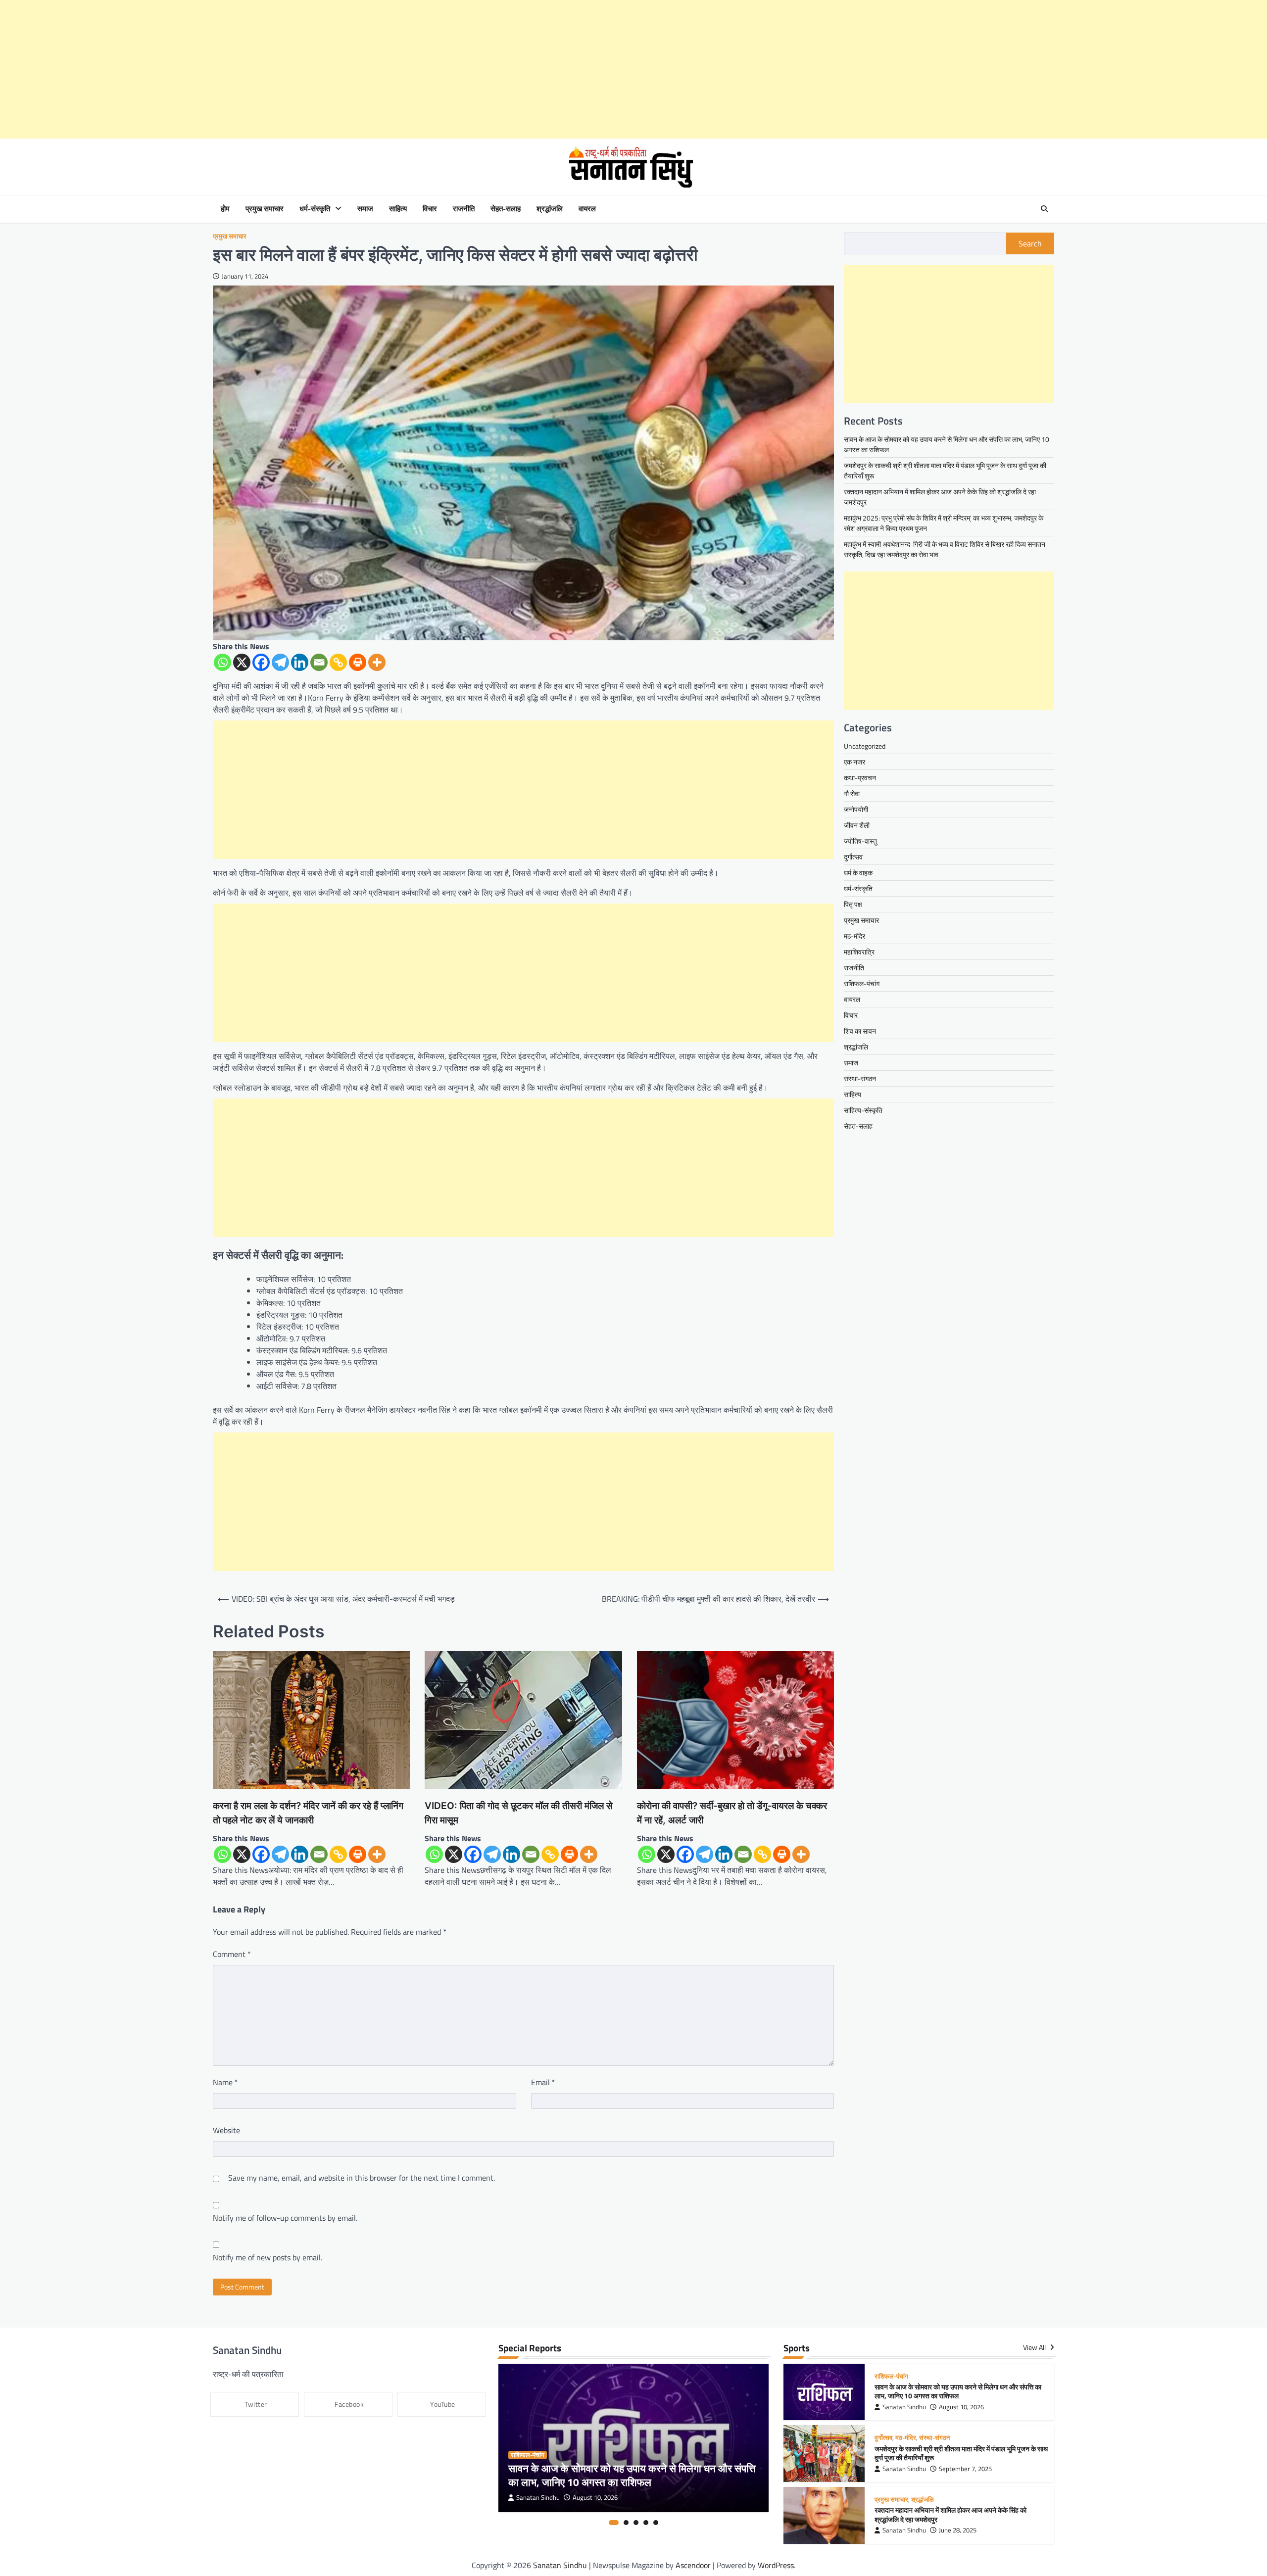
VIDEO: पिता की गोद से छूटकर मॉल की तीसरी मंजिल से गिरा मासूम (519, 1813)
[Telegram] (280, 662)
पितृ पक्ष (853, 904)
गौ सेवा (852, 793)
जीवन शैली (857, 825)
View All (1035, 2348)
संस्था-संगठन (860, 1078)
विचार (430, 209)
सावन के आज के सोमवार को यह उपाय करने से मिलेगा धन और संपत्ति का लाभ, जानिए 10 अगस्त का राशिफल (632, 2475)
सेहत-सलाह (506, 209)
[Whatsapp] (222, 662)
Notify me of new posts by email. (268, 2257)
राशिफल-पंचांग (862, 983)
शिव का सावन (860, 1031)
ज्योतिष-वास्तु (860, 841)
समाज (365, 209)
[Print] (358, 662)
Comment (232, 1954)
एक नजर (854, 762)
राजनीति (464, 209)
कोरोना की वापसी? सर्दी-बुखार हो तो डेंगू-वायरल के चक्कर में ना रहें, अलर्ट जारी (732, 1813)
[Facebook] (261, 662)
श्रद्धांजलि (550, 209)
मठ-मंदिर (854, 936)
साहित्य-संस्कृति (863, 1110)
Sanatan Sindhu (538, 2498)
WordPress (776, 2565)
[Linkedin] (300, 662)
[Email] (319, 662)
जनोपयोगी (856, 809)
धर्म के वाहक (858, 873)
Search (1030, 243)
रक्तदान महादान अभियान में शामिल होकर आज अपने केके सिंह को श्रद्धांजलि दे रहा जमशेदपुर (950, 2515)
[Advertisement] (297, 69)
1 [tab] (614, 2523)
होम (225, 209)
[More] (377, 662)
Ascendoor (693, 2565)
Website (226, 2130)
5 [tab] (656, 2523)
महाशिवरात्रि (859, 952)
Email (543, 2082)
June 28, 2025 (958, 2530)
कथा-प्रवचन (860, 778)
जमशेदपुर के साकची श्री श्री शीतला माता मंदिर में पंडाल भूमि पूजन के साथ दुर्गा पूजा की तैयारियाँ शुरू (961, 2454)
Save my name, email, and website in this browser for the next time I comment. (362, 2178)
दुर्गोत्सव (853, 857)
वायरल (587, 209)
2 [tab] (626, 2523)
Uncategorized (865, 746)
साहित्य (398, 209)
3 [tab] (636, 2523)
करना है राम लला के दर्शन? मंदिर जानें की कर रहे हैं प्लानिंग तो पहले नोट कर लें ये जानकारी (308, 1813)
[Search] (1044, 209)
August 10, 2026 (595, 2498)
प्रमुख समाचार (265, 209)
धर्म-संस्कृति (315, 209)
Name (225, 2082)
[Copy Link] (338, 662)
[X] (242, 662)
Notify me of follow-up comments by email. (285, 2218)
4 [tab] (646, 2523)
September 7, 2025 (965, 2469)
